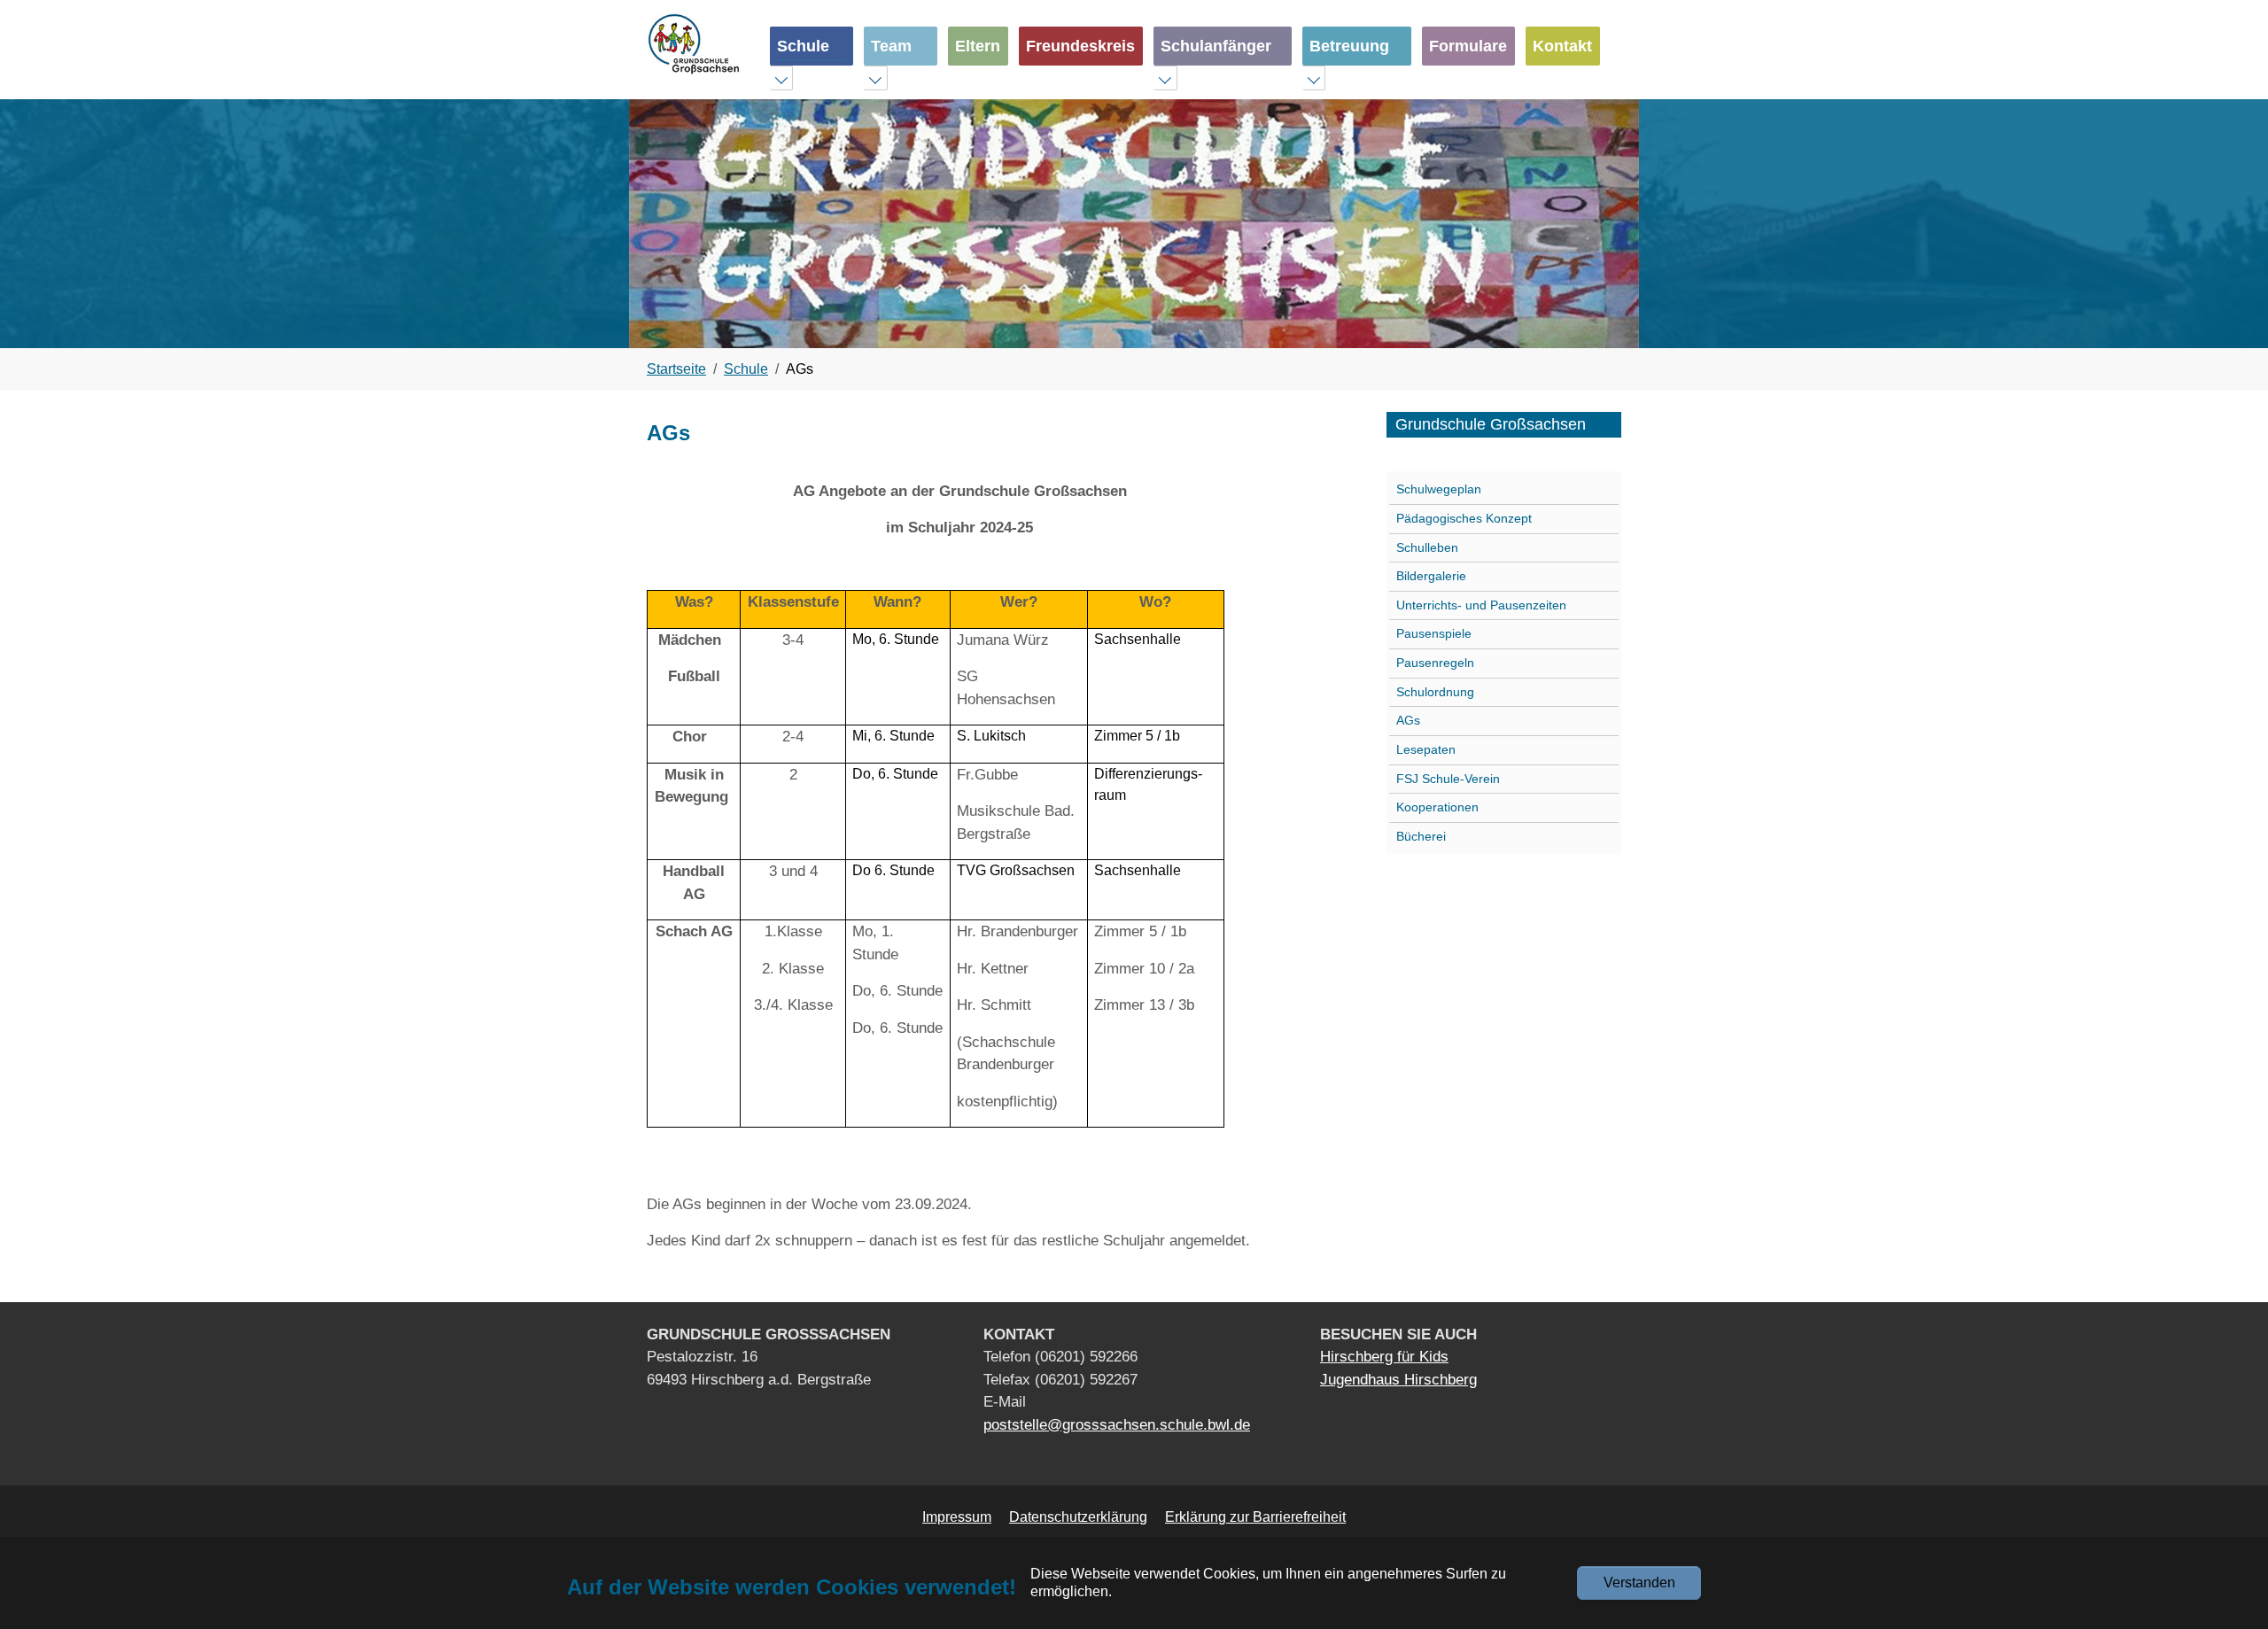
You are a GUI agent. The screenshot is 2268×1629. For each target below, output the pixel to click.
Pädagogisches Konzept (1464, 518)
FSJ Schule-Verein (1448, 779)
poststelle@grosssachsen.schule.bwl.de (1117, 1425)
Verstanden (1639, 1582)
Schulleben (1427, 547)
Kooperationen (1437, 807)
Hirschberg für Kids (1384, 1357)
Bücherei (1421, 836)
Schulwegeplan (1439, 489)
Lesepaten (1426, 749)
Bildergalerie (1431, 576)
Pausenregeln (1435, 663)
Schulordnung (1435, 692)
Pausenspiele (1434, 633)
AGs (1408, 720)
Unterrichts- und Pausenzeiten (1481, 605)
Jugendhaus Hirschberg (1398, 1380)
